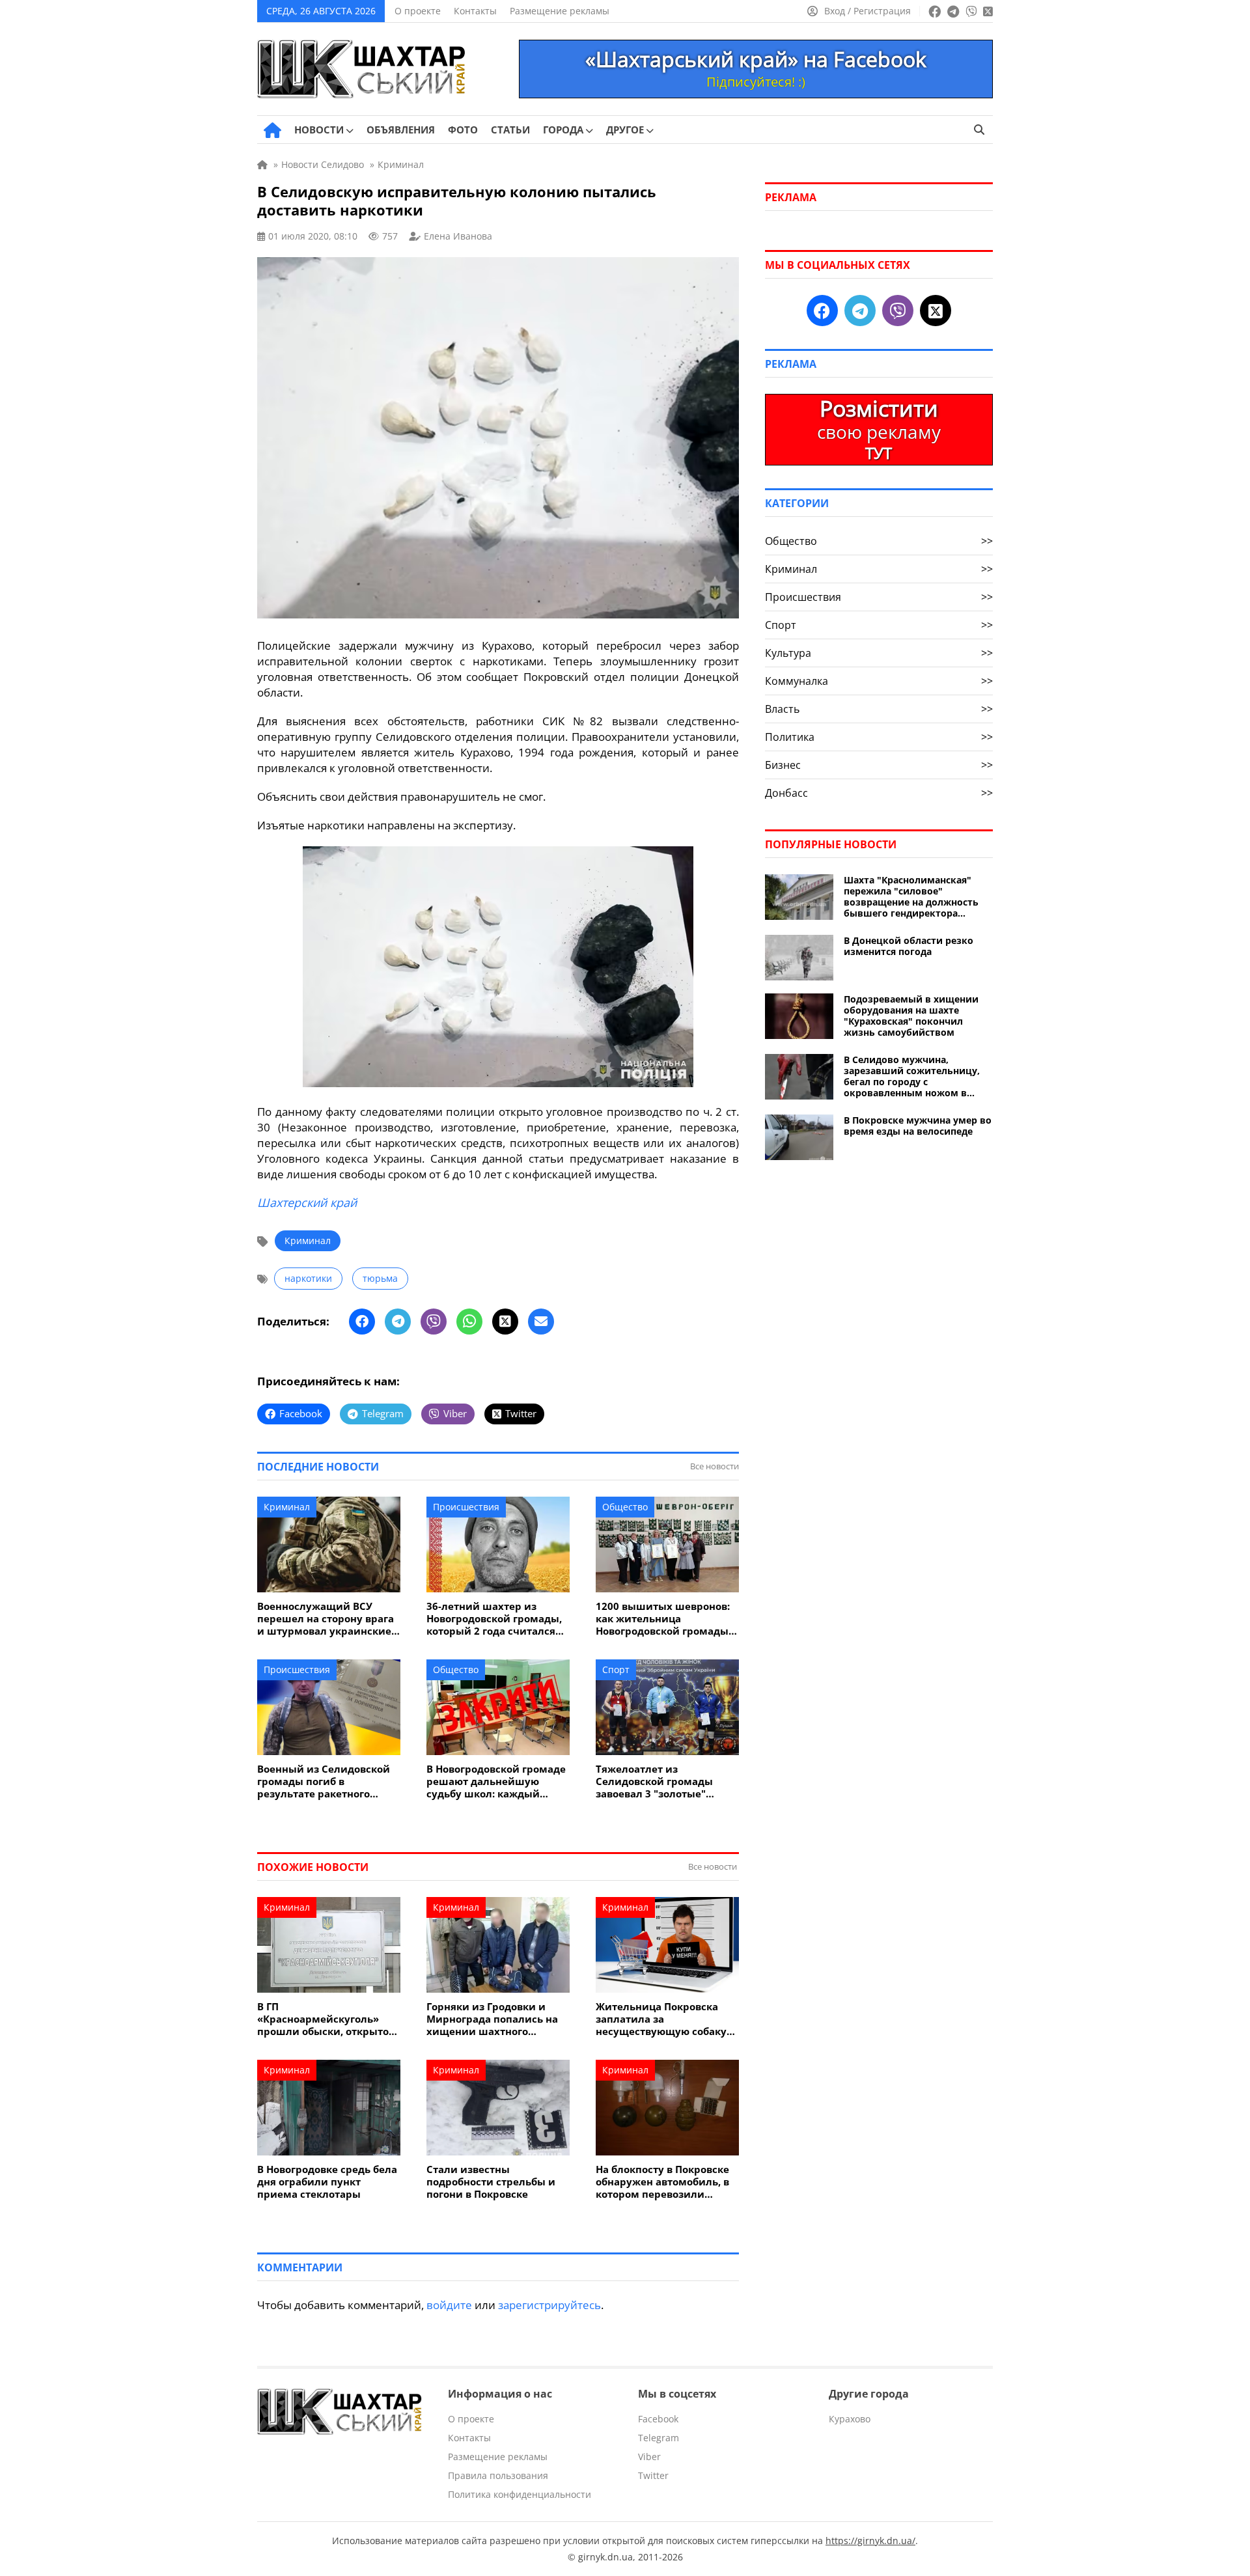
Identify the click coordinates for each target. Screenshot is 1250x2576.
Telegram (659, 2438)
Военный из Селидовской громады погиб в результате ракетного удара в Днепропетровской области (327, 1781)
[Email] (541, 1322)
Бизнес (879, 765)
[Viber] (434, 1322)
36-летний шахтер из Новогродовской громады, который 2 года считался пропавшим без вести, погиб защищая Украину (494, 1619)
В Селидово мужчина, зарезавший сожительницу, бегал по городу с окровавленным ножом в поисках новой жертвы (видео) (912, 1076)
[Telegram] (398, 1322)
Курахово (850, 2419)
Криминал (308, 1240)
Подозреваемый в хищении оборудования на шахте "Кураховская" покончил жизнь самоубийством (911, 1016)
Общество (625, 1507)
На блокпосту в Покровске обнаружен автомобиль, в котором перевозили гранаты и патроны (662, 2182)
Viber (649, 2457)
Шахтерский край (307, 1202)
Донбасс (879, 793)
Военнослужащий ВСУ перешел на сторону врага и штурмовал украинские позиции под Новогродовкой (326, 1619)
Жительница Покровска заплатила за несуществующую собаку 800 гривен (661, 2019)
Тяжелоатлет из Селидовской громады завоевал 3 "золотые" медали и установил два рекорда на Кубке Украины (666, 1781)
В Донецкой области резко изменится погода (909, 946)
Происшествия (466, 1507)
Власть (879, 709)
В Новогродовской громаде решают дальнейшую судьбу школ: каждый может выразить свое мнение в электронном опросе (496, 1781)
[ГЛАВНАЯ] (272, 130)
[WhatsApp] (469, 1322)
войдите (449, 2305)
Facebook (658, 2419)
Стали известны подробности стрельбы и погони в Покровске (491, 2182)
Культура (879, 653)
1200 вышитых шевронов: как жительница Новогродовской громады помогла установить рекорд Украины (663, 1619)
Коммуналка (879, 681)
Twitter (653, 2475)
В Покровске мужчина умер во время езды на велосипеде (918, 1126)
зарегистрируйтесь (549, 2305)
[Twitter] (505, 1322)
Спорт (616, 1669)
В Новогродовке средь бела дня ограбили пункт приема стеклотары (327, 2182)
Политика (879, 737)
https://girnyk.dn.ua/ (870, 2541)
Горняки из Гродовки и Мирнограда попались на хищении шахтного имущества (492, 2019)
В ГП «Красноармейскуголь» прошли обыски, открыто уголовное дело (323, 2019)
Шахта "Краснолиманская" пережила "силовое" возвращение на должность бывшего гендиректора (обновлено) (911, 896)
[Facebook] (362, 1322)
